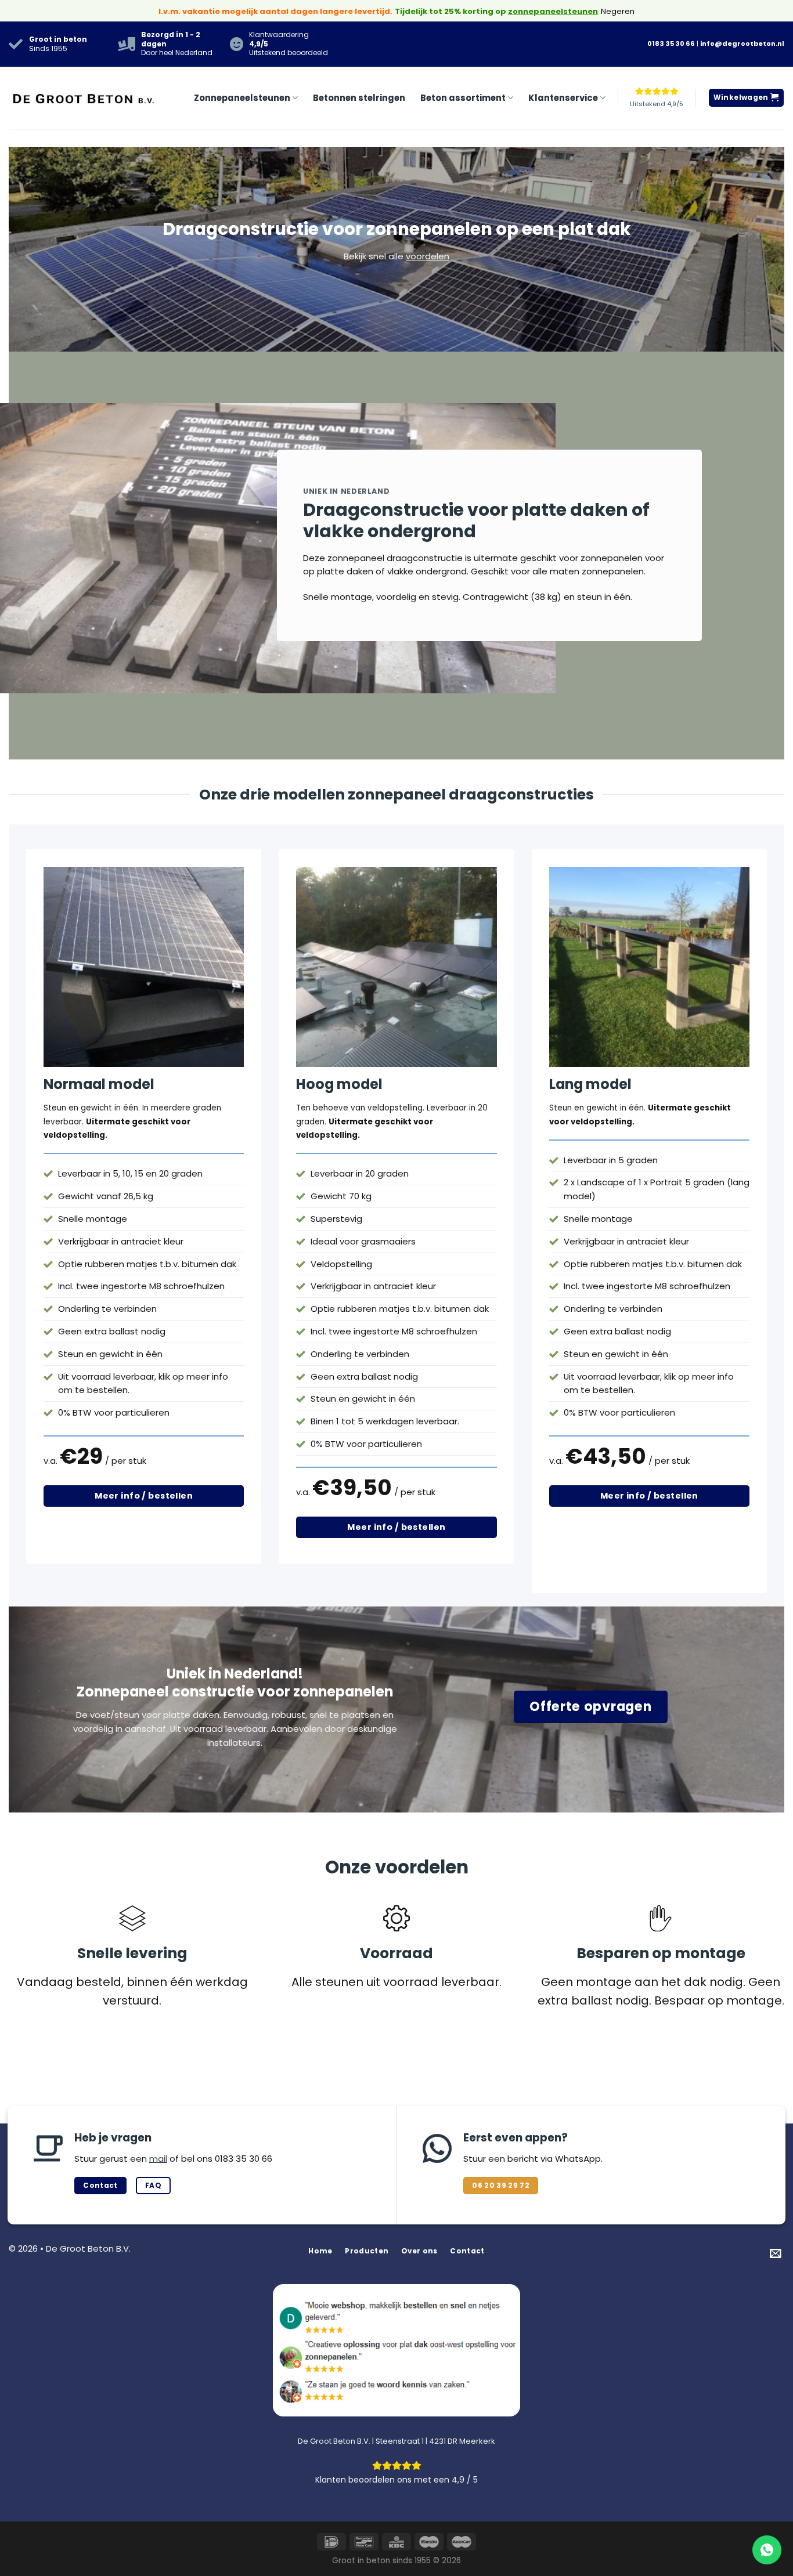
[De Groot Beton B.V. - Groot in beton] (84, 98)
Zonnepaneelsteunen (242, 98)
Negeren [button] (618, 11)
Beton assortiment (463, 98)
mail (158, 2159)
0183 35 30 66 (671, 44)
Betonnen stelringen (359, 98)
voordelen (428, 256)
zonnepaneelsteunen (553, 11)
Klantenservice (563, 98)
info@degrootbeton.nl (742, 44)
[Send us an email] (776, 2254)
